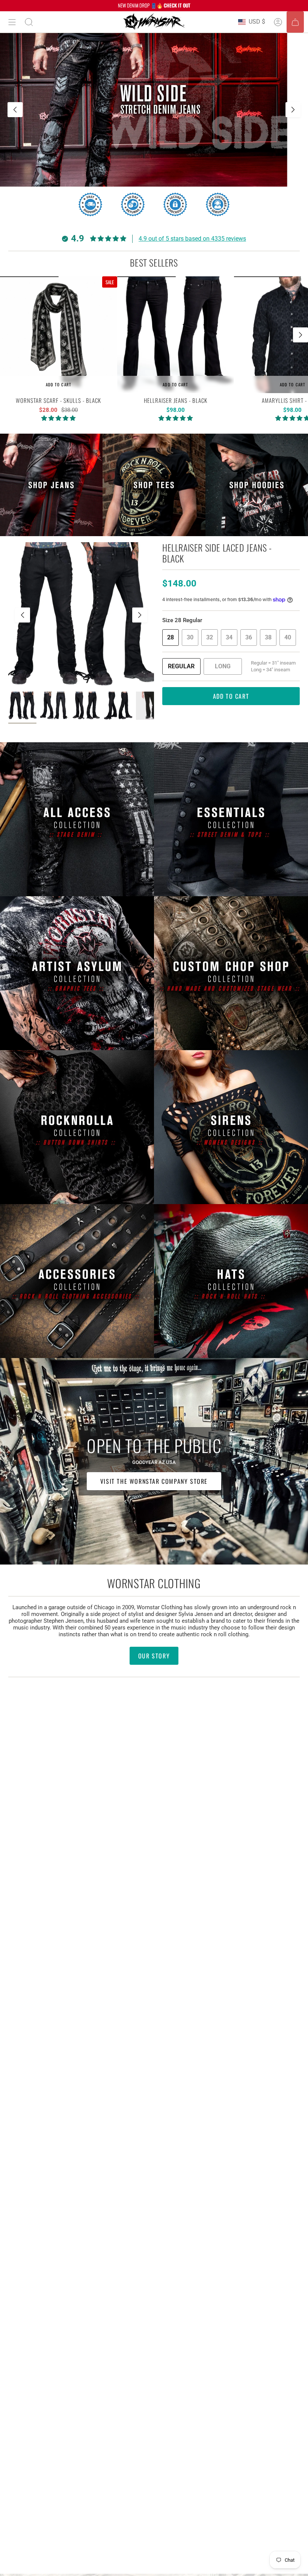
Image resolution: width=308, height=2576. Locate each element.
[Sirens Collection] (231, 1127)
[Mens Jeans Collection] (51, 485)
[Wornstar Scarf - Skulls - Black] (59, 335)
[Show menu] (12, 22)
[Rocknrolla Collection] (77, 1127)
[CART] (295, 22)
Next (300, 335)
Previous (23, 615)
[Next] (293, 110)
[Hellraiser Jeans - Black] (176, 335)
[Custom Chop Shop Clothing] (231, 973)
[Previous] (15, 110)
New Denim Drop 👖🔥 (154, 5)
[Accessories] (77, 1281)
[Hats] (231, 1281)
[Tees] (154, 485)
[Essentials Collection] (231, 819)
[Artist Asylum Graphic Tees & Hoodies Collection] (77, 973)
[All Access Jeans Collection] (77, 819)
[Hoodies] (257, 485)
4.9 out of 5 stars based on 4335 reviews (192, 239)
